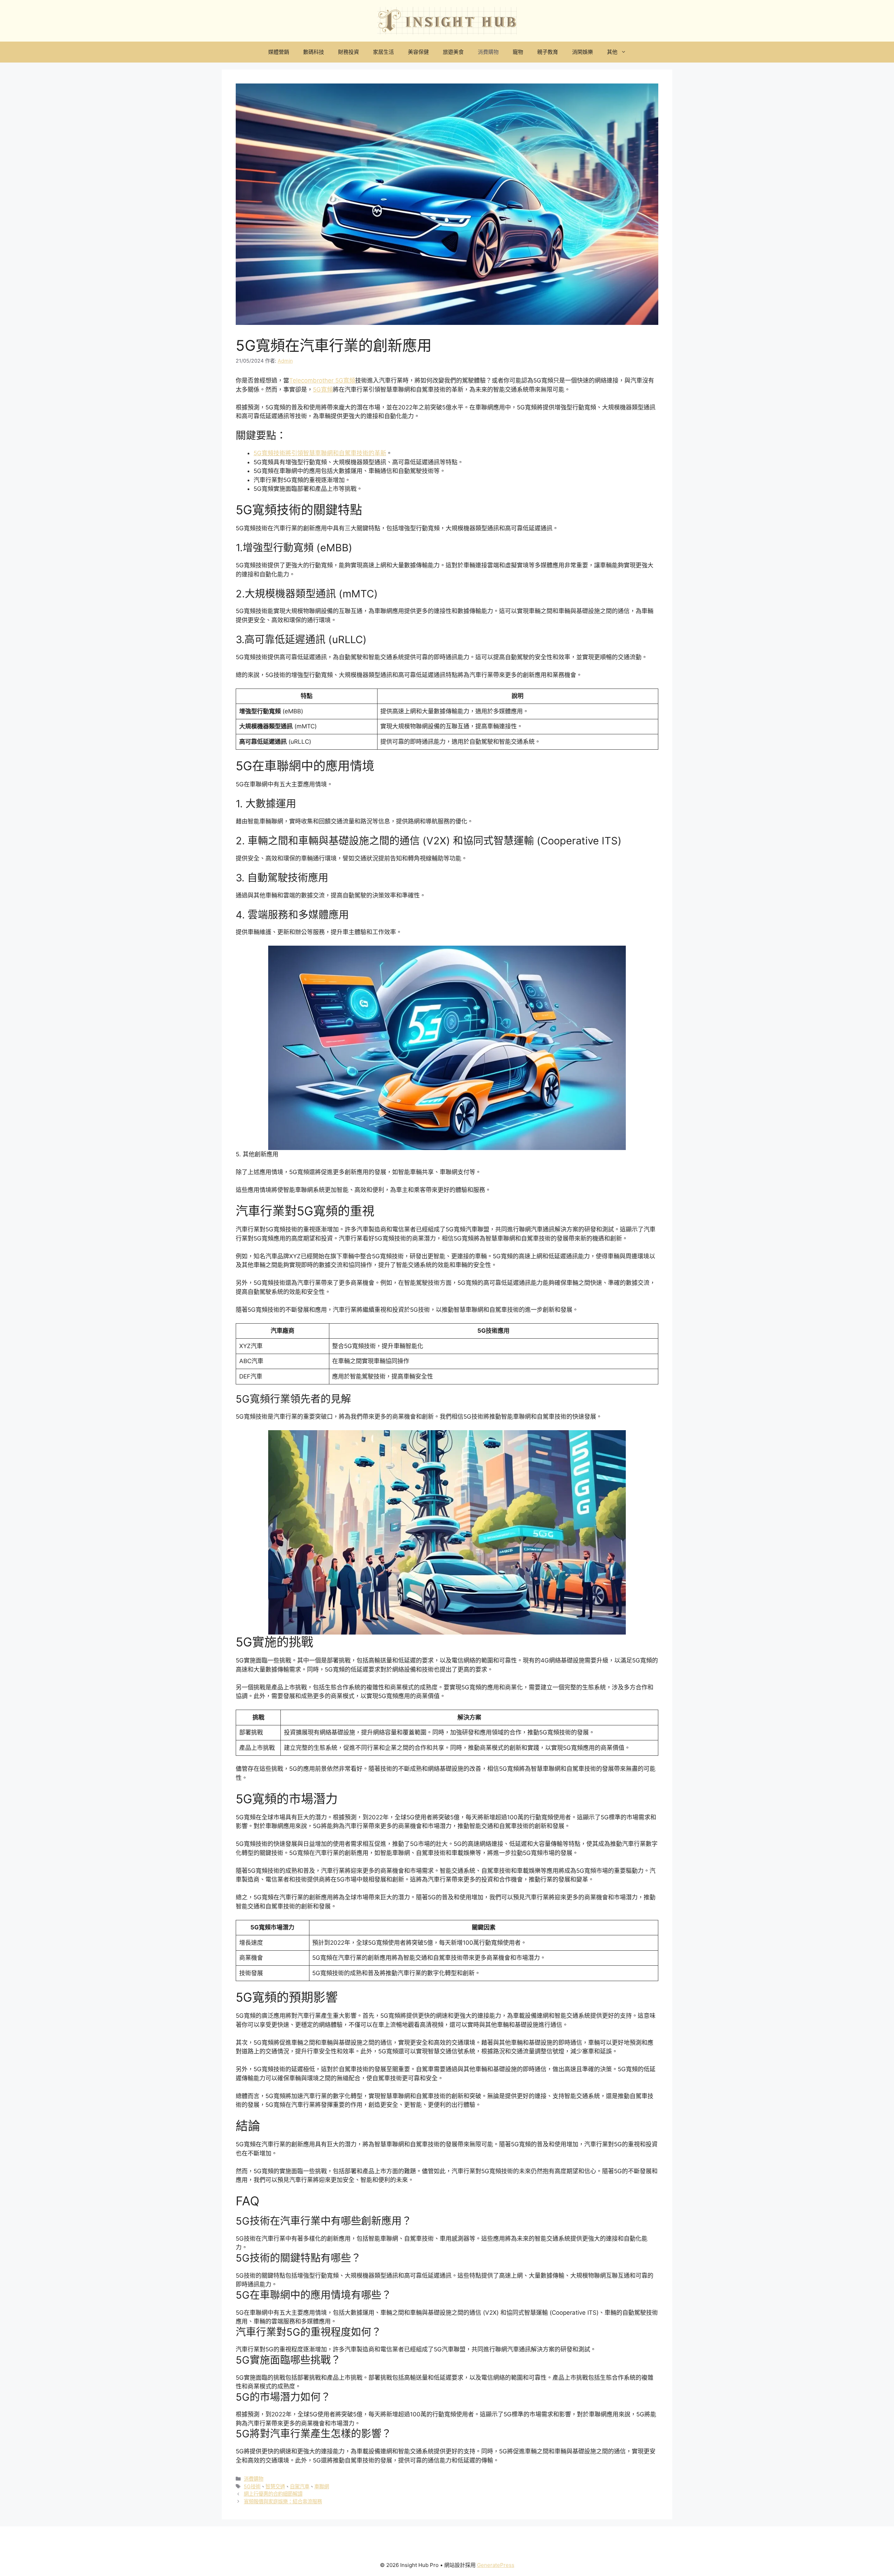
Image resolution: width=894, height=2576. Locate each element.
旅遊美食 (453, 52)
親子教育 (548, 52)
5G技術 (252, 2486)
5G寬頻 (323, 390)
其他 (612, 52)
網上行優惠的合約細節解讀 (273, 2494)
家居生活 (383, 52)
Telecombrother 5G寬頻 (322, 380)
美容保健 (418, 52)
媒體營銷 (279, 52)
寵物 (518, 52)
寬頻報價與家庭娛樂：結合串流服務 (283, 2501)
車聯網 (322, 2486)
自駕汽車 (300, 2486)
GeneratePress (496, 2565)
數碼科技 (314, 52)
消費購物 (488, 52)
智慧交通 (275, 2486)
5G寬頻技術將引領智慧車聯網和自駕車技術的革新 (320, 453)
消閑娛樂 (582, 52)
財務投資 (349, 52)
